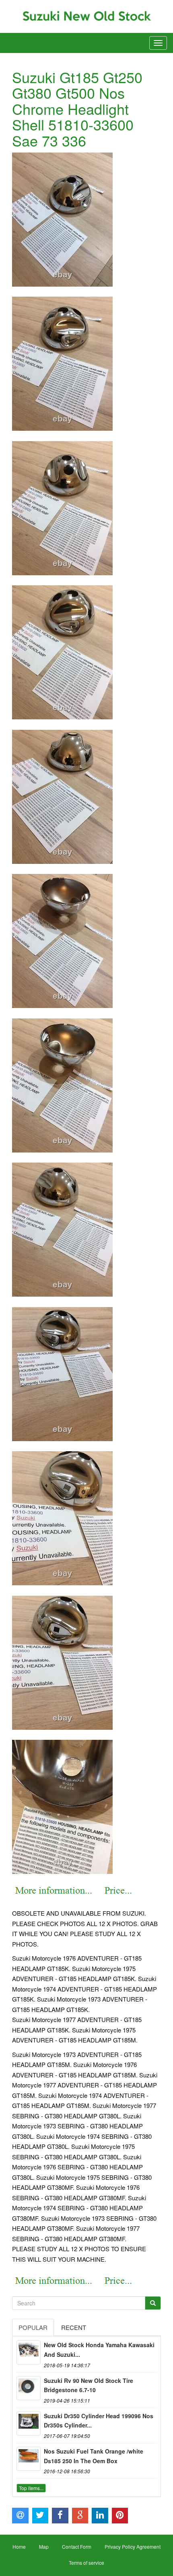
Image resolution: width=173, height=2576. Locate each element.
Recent (74, 2327)
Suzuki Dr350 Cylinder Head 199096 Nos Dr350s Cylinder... (99, 2421)
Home (19, 2546)
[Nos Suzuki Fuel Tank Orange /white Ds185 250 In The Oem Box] (29, 2459)
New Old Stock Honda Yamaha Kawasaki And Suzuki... (99, 2350)
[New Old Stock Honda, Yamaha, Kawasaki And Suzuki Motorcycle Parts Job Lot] (29, 2352)
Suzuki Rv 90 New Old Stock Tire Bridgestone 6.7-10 (89, 2385)
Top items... (31, 2488)
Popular (33, 2327)
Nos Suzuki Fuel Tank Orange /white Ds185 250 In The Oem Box (94, 2456)
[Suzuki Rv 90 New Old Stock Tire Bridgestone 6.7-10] (29, 2388)
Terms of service (86, 2563)
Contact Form (77, 2546)
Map (44, 2546)
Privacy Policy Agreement (133, 2546)
